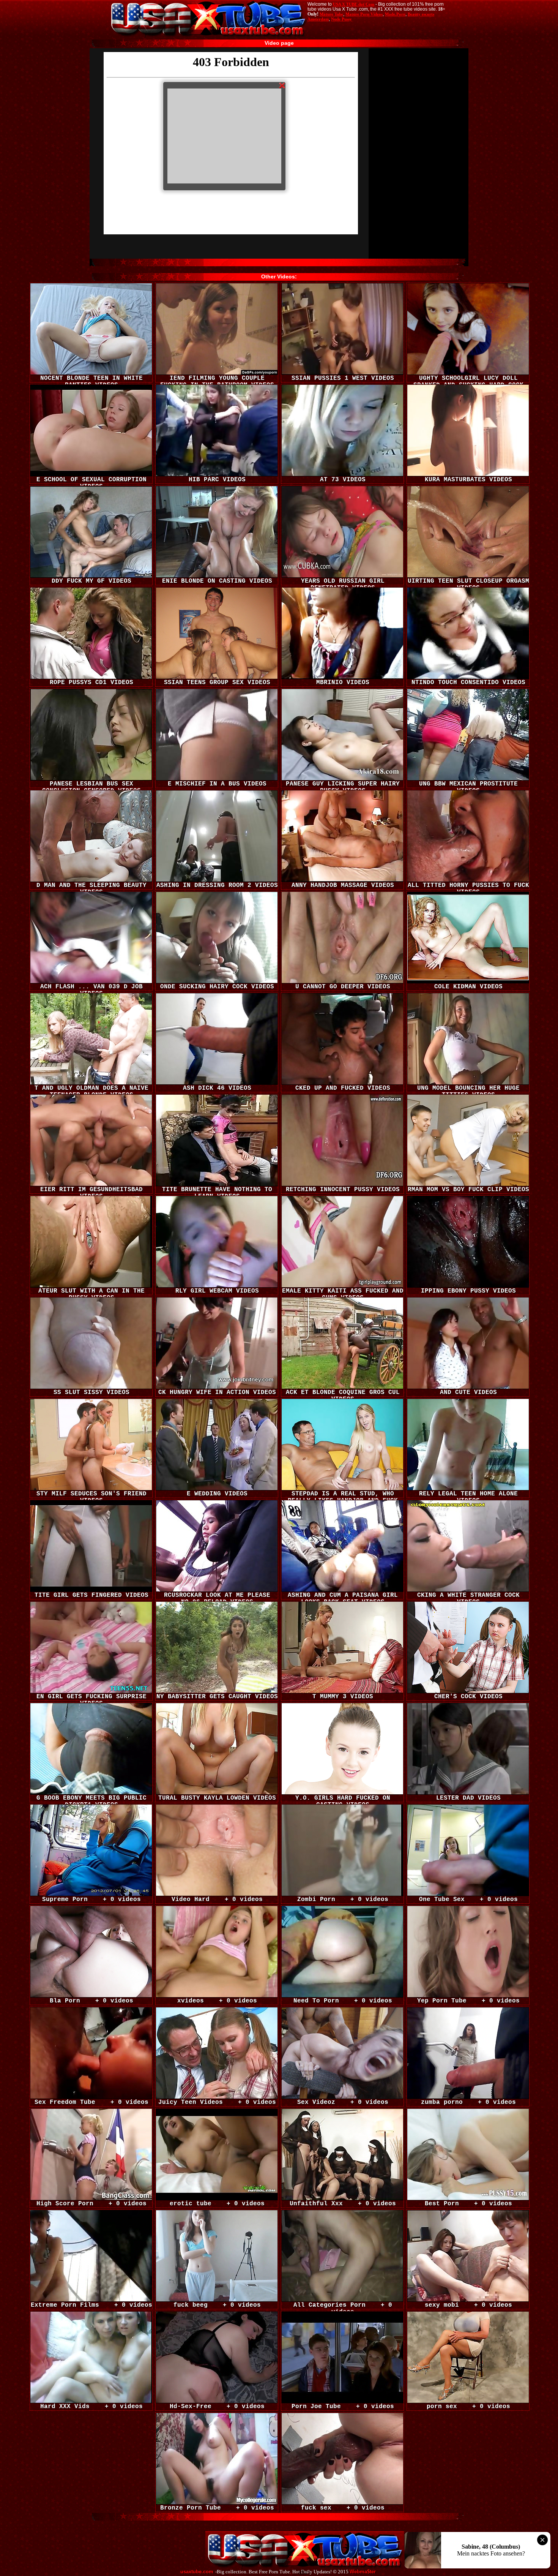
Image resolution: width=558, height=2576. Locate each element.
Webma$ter (363, 2572)
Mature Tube (331, 14)
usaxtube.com (197, 2572)
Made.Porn (395, 14)
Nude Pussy (341, 19)
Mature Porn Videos (364, 14)
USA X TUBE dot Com (354, 4)
